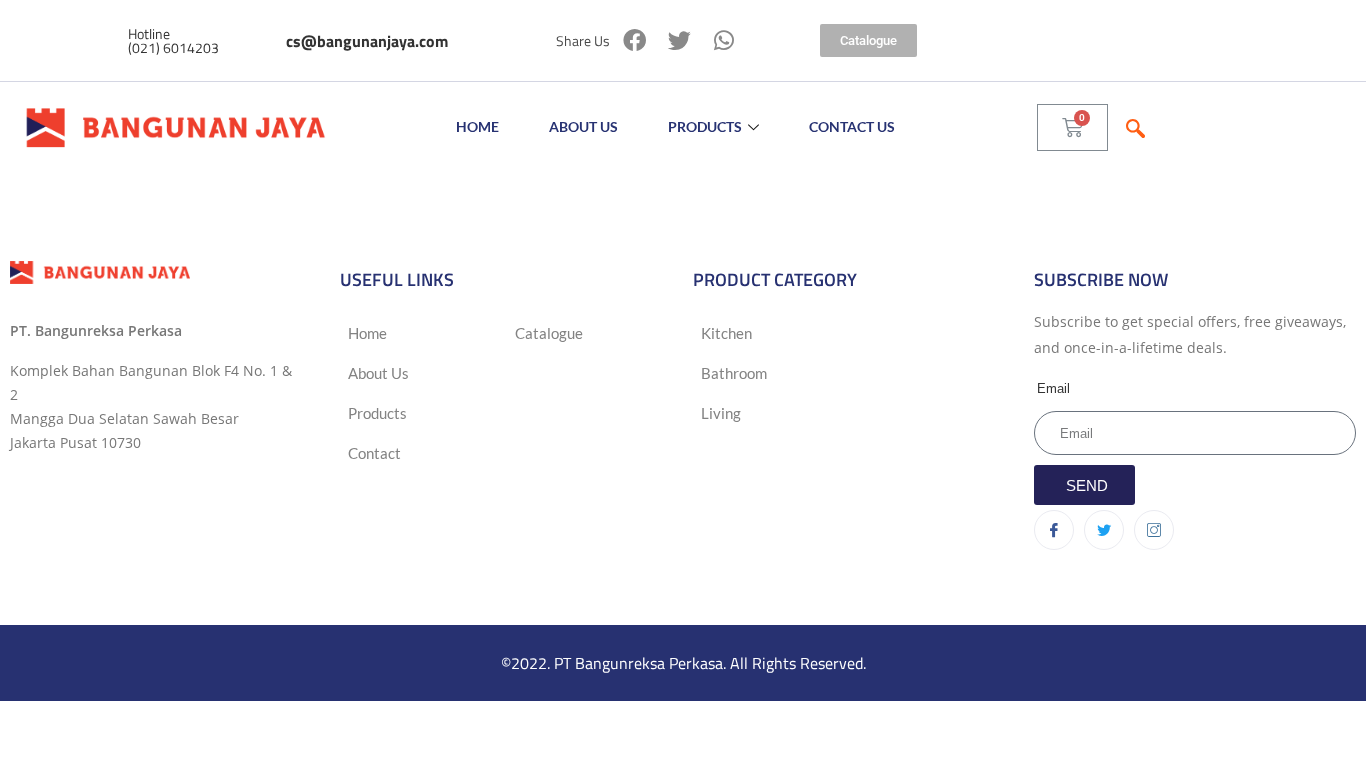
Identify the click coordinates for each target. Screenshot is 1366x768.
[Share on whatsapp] (724, 40)
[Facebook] (1054, 530)
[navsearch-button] (1135, 127)
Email (1053, 388)
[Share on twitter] (679, 40)
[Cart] (1072, 127)
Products (705, 126)
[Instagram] (1154, 530)
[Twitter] (1104, 530)
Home (477, 126)
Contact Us (852, 126)
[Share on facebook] (634, 40)
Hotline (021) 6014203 (173, 40)
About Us (583, 126)
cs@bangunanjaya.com (367, 41)
